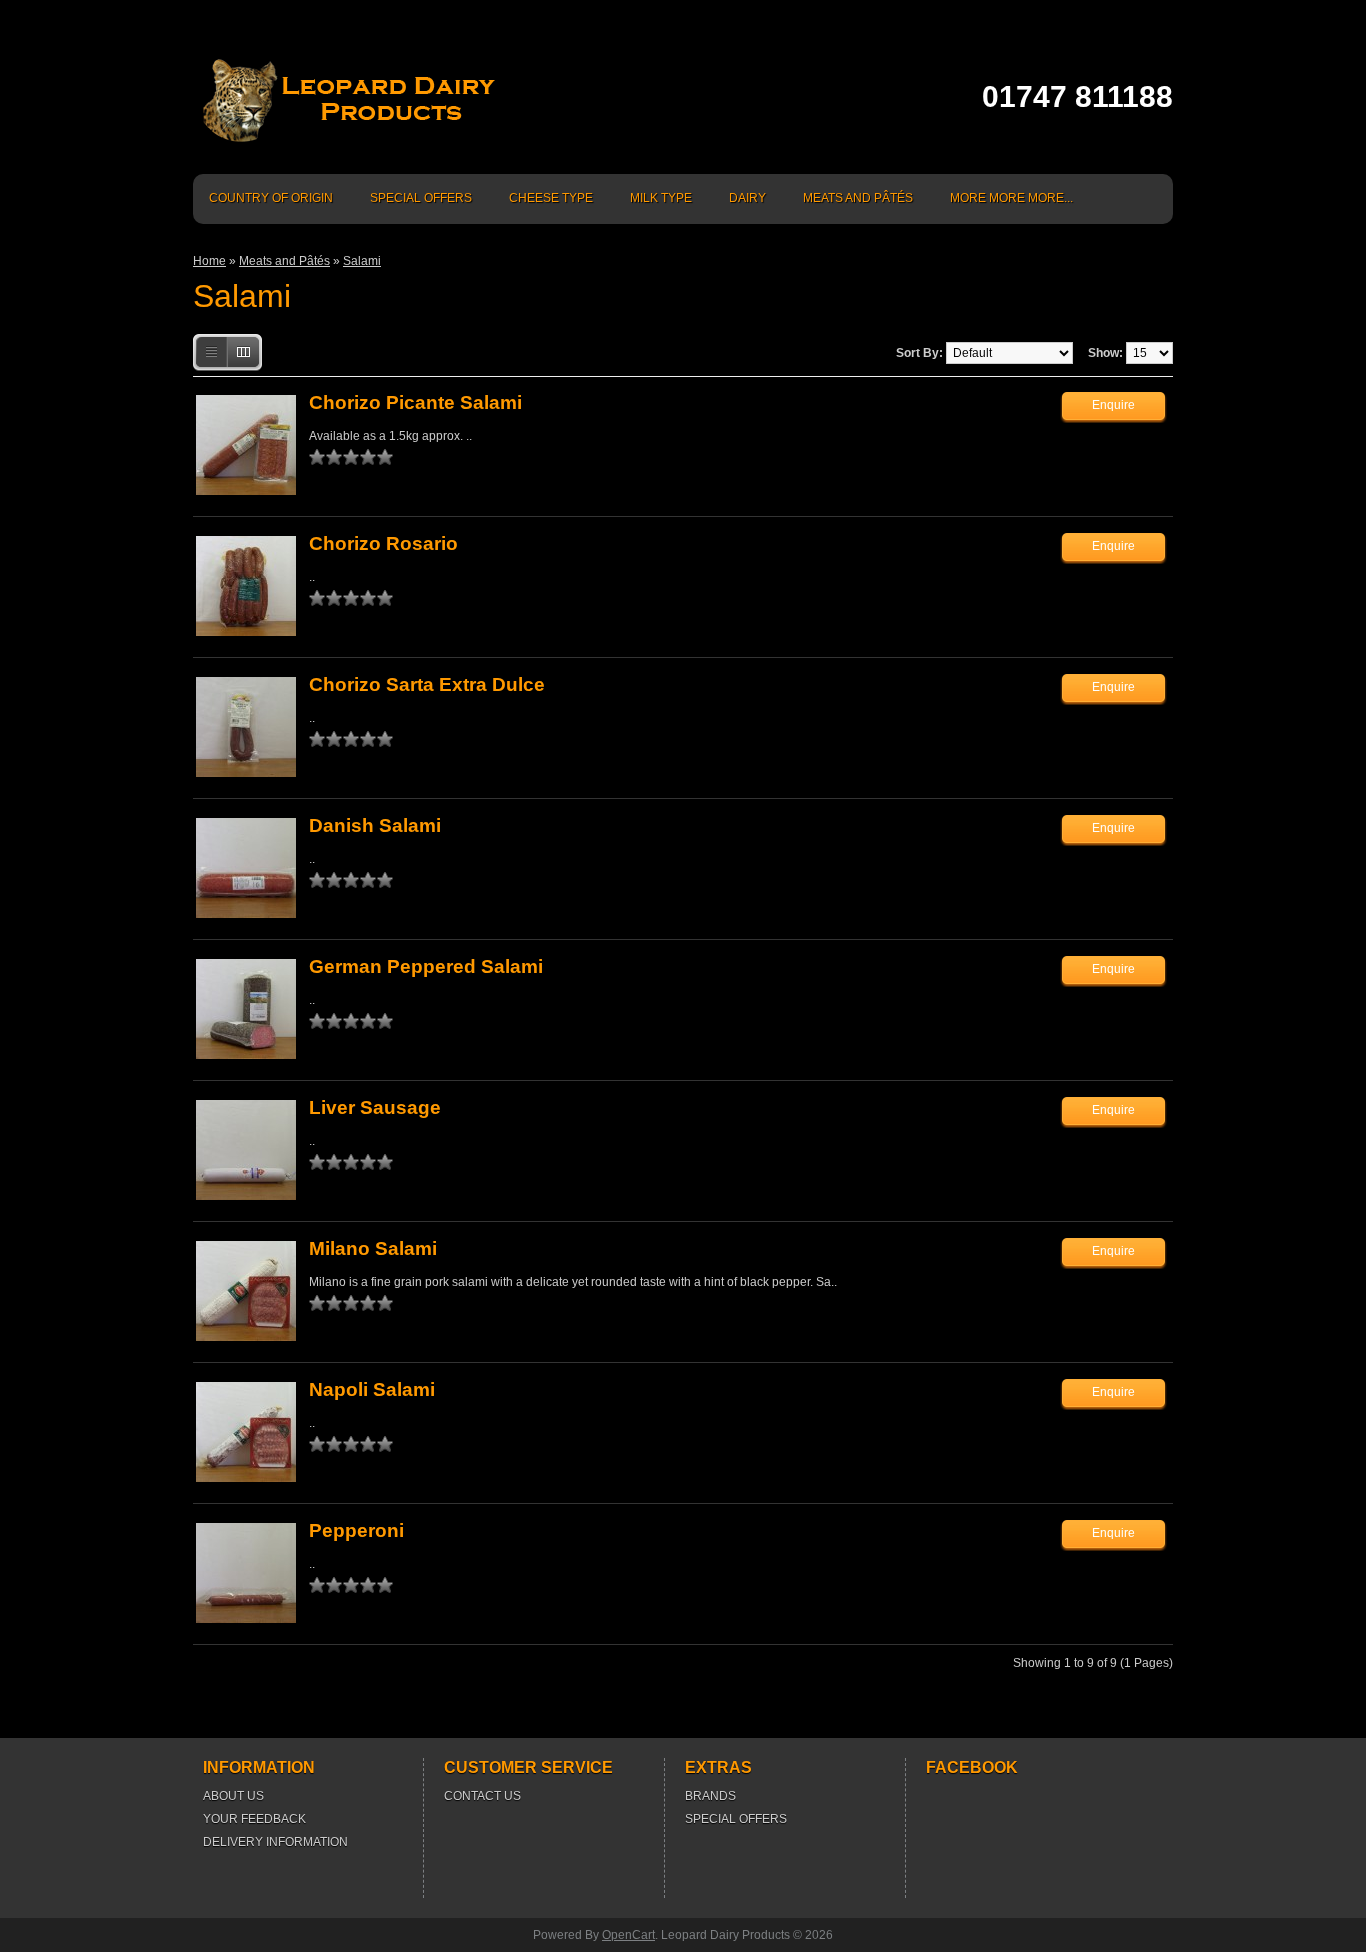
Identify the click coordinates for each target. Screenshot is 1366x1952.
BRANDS (710, 1796)
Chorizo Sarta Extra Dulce (427, 684)
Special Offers (421, 198)
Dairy (747, 198)
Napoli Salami (372, 1389)
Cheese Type (551, 198)
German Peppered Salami (426, 966)
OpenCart (628, 1935)
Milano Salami (373, 1248)
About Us (233, 1796)
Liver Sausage (375, 1107)
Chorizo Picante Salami (415, 402)
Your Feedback (254, 1819)
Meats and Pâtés (858, 198)
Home (209, 261)
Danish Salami (375, 825)
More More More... (1011, 198)
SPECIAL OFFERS (736, 1819)
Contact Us (482, 1796)
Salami (362, 261)
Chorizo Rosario (383, 543)
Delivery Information (275, 1842)
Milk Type (661, 198)
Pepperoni (356, 1530)
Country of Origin (271, 198)
